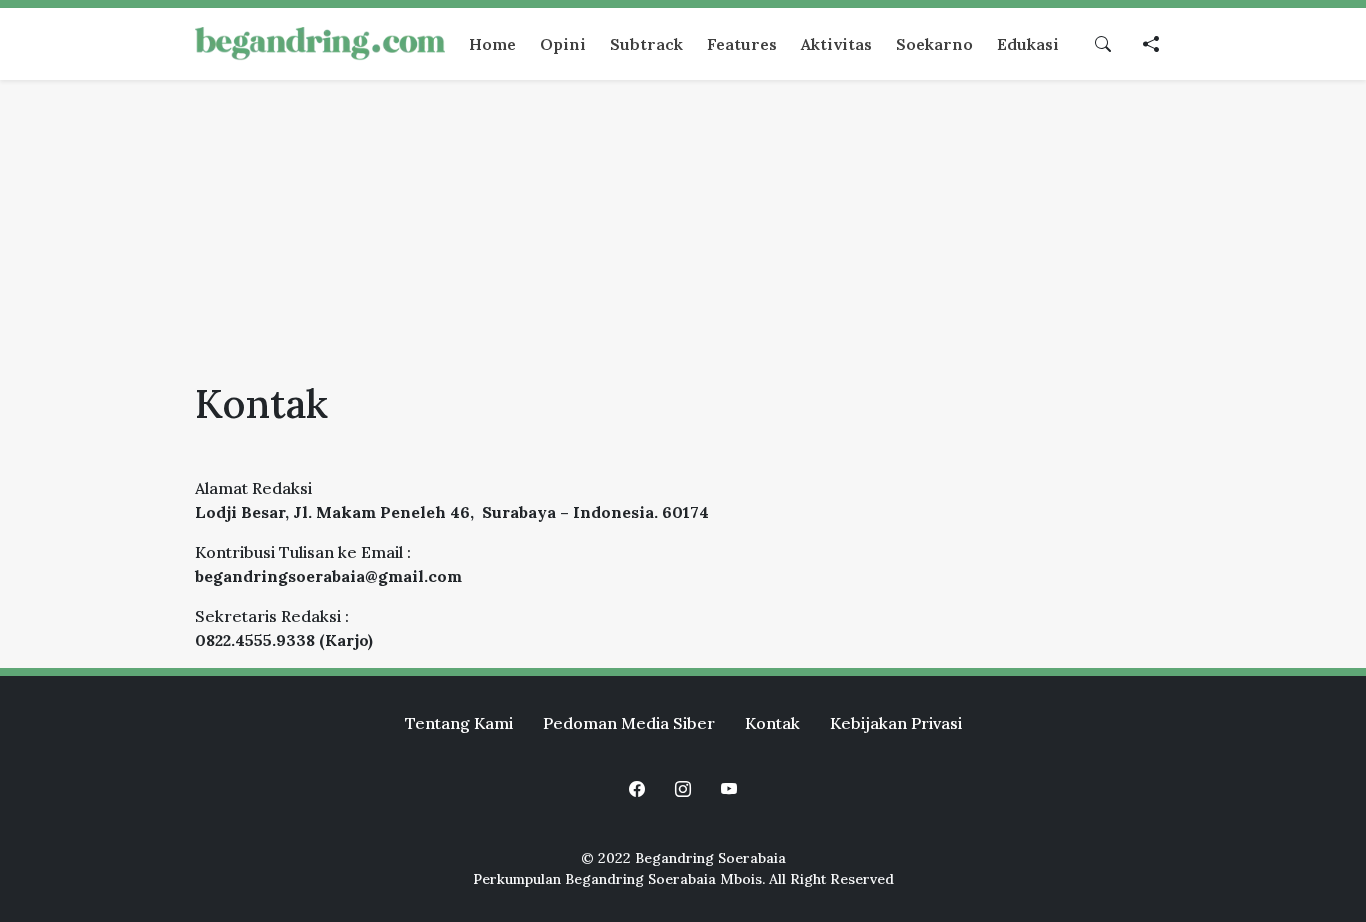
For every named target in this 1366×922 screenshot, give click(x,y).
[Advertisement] (683, 230)
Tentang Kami (459, 723)
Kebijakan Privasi (896, 723)
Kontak (772, 723)
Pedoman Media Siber (629, 723)
